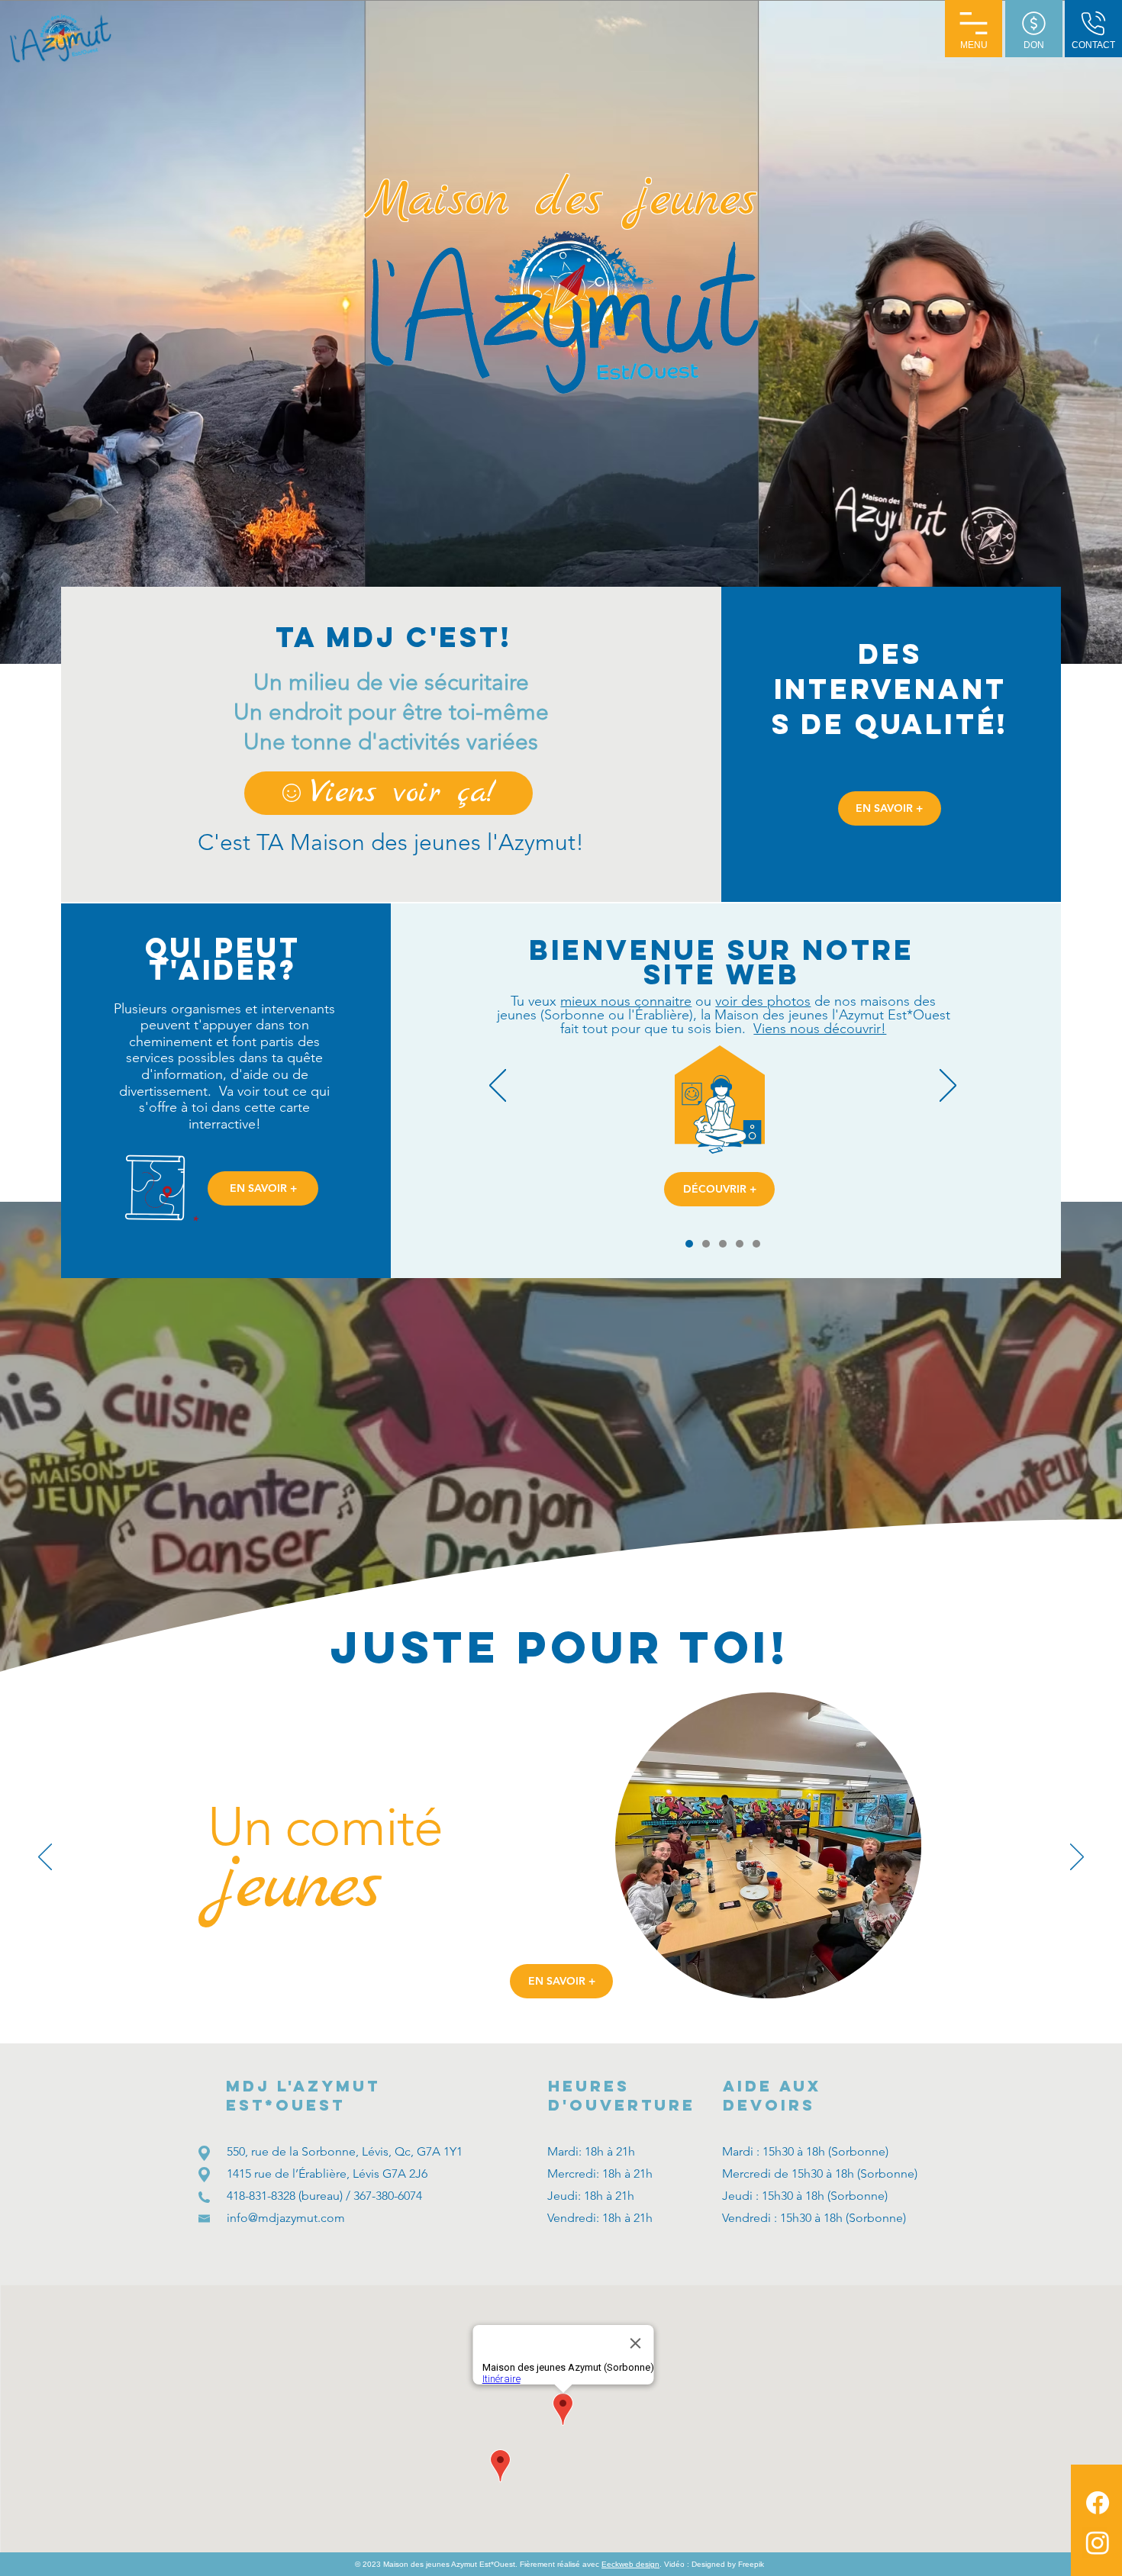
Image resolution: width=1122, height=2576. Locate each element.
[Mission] (740, 1244)
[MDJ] (723, 1244)
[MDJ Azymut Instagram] (1098, 2542)
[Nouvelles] (689, 1244)
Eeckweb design (630, 2564)
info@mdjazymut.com (286, 2218)
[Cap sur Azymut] (756, 1244)
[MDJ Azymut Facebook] (1098, 2503)
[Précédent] (498, 1087)
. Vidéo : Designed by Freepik (712, 2564)
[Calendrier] (706, 1244)
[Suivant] (948, 1087)
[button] (974, 29)
